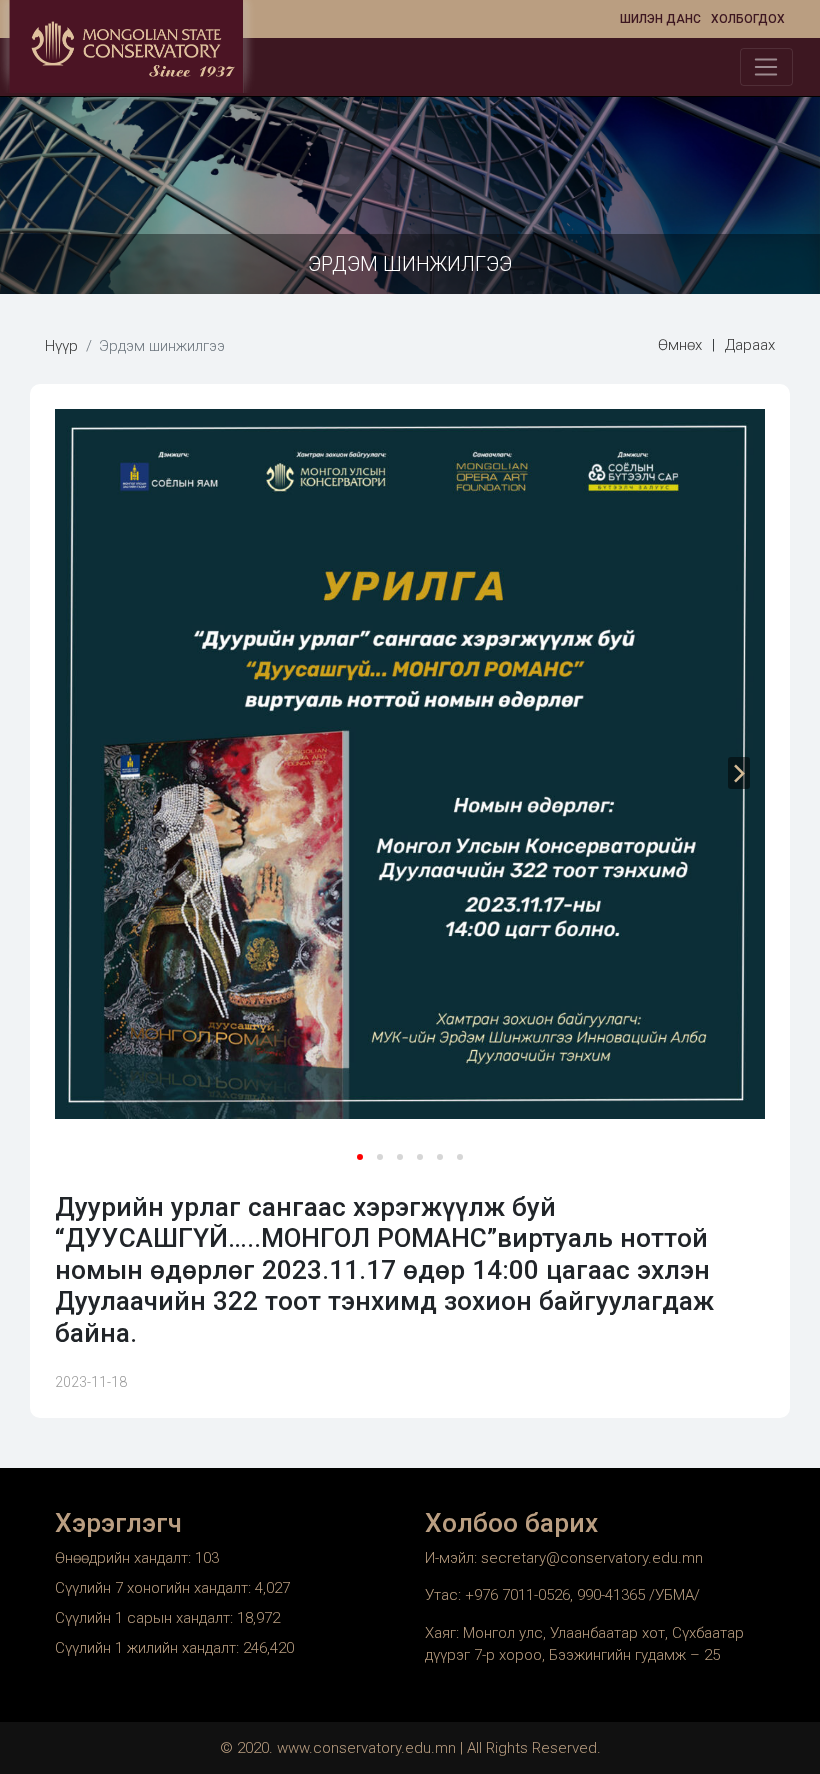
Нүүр (61, 346)
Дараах (750, 345)
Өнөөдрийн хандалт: (125, 1558)
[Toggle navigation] (766, 67)
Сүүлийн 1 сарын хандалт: (146, 1618)
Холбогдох (748, 19)
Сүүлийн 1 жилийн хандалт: (149, 1648)
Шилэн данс (660, 19)
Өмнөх (680, 345)
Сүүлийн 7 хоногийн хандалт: (155, 1588)
